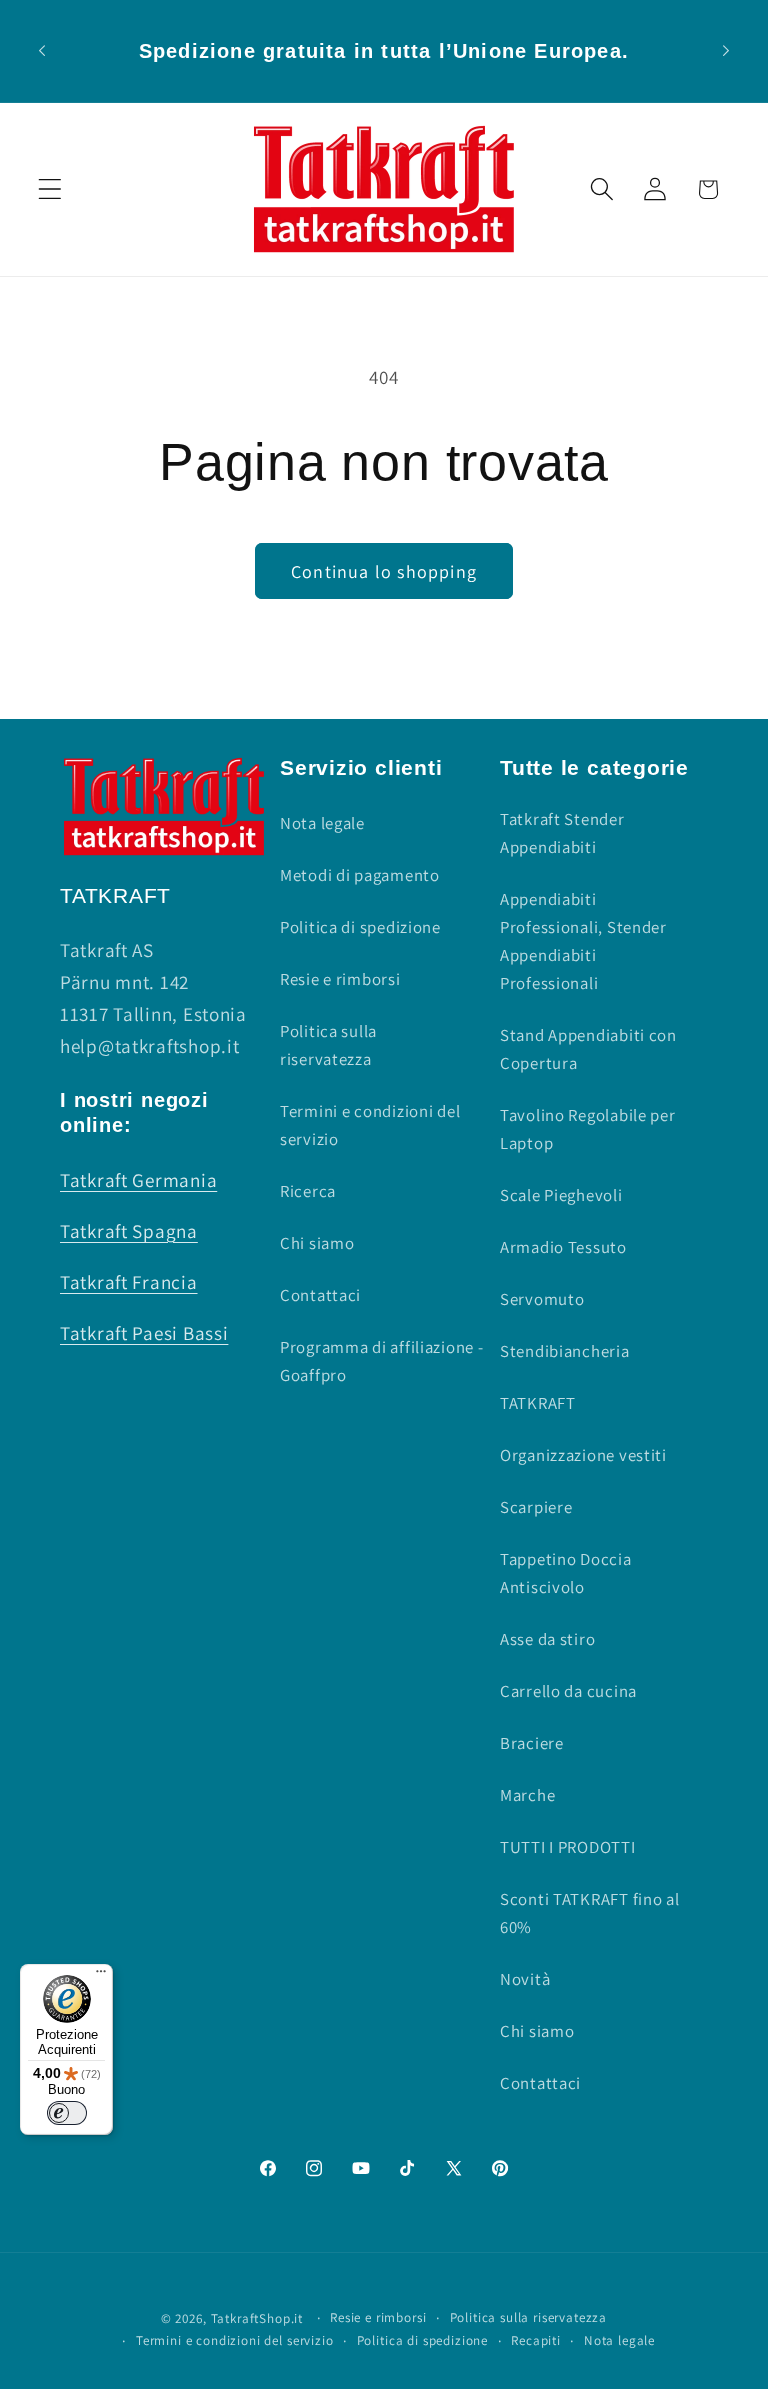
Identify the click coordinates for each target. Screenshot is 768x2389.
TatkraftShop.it (257, 2318)
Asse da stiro (547, 1639)
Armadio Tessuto (563, 1247)
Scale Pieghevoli (561, 1195)
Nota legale (322, 823)
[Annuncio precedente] (42, 51)
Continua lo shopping (384, 571)
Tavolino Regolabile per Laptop (588, 1129)
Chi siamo (317, 1243)
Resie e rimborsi (340, 979)
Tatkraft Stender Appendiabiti (562, 833)
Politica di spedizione (360, 927)
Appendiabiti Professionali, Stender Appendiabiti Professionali (583, 941)
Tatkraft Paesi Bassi (144, 1333)
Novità (525, 1979)
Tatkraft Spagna (129, 1231)
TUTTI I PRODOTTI (568, 1847)
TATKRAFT (538, 1403)
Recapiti (536, 2340)
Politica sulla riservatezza (328, 1045)
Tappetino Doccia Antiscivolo (566, 1573)
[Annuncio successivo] (726, 51)
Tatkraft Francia (129, 1282)
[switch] (67, 2113)
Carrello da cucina (568, 1691)
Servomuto (542, 1299)
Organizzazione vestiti (583, 1455)
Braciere (532, 1743)
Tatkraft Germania (138, 1180)
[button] (50, 189)
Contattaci (320, 1295)
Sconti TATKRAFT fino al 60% (590, 1913)
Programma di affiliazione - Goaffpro (381, 1361)
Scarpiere (536, 1507)
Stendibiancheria (565, 1351)
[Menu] (101, 1976)
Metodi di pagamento (360, 875)
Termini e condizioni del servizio (370, 1125)
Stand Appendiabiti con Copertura (588, 1049)
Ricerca (308, 1191)
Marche (527, 1795)
